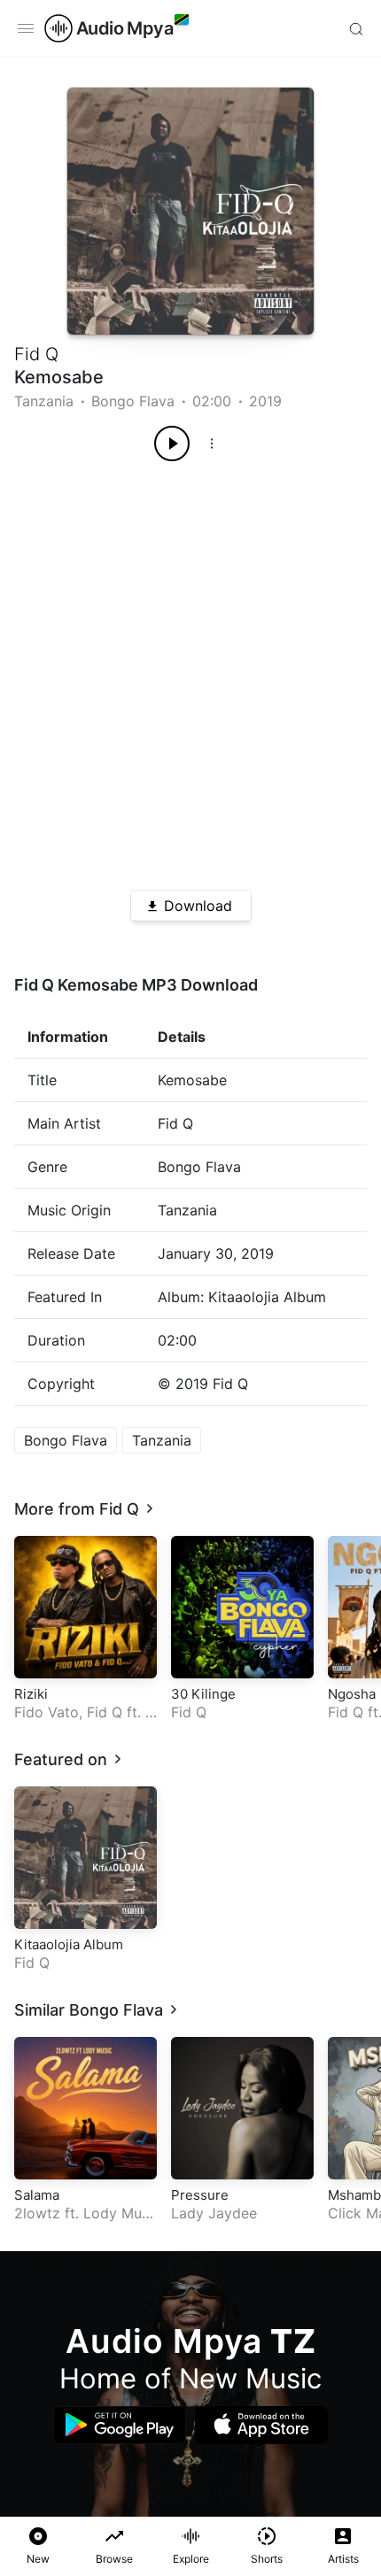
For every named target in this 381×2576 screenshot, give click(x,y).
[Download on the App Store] (261, 2425)
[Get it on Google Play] (120, 2425)
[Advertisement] (190, 669)
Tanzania (44, 401)
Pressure (200, 2195)
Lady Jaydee (214, 2213)
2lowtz (37, 2213)
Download (198, 906)
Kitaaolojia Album (69, 1944)
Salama (37, 2195)
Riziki (31, 1694)
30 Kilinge (203, 1694)
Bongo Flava (133, 401)
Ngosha (352, 1694)
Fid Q (36, 354)
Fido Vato (47, 1712)
